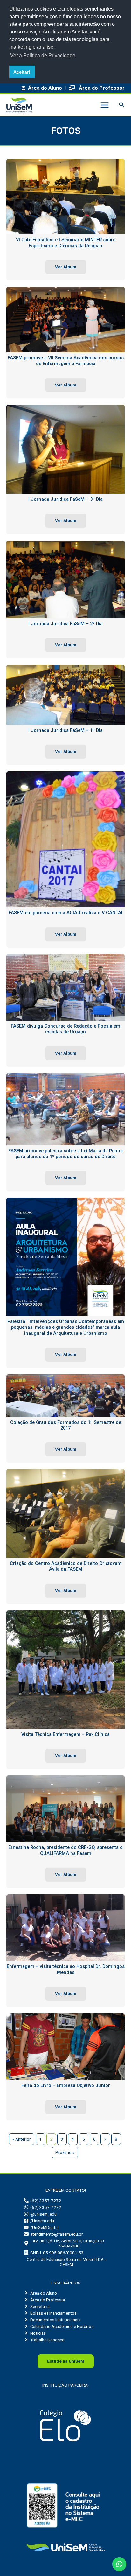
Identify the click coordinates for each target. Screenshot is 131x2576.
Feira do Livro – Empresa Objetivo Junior (66, 2085)
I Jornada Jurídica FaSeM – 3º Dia (65, 499)
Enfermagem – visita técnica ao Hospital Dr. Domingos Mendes (66, 1969)
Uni (66, 2361)
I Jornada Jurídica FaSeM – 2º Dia (65, 624)
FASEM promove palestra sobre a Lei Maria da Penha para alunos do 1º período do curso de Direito (65, 1154)
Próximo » (65, 2152)
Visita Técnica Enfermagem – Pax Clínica (65, 1734)
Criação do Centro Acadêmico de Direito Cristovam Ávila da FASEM (66, 1566)
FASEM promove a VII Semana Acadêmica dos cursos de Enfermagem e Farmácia (66, 361)
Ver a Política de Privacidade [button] (43, 56)
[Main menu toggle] (104, 105)
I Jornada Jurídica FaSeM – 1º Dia (65, 730)
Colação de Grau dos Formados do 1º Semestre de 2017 (66, 1425)
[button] (122, 105)
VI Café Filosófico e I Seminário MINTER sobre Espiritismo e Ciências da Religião (66, 243)
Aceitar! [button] (22, 72)
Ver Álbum (66, 267)
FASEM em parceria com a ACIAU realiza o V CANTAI (65, 913)
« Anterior (22, 2139)
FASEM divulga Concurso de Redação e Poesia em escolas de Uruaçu (65, 1029)
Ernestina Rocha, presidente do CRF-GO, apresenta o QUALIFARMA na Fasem (65, 1850)
